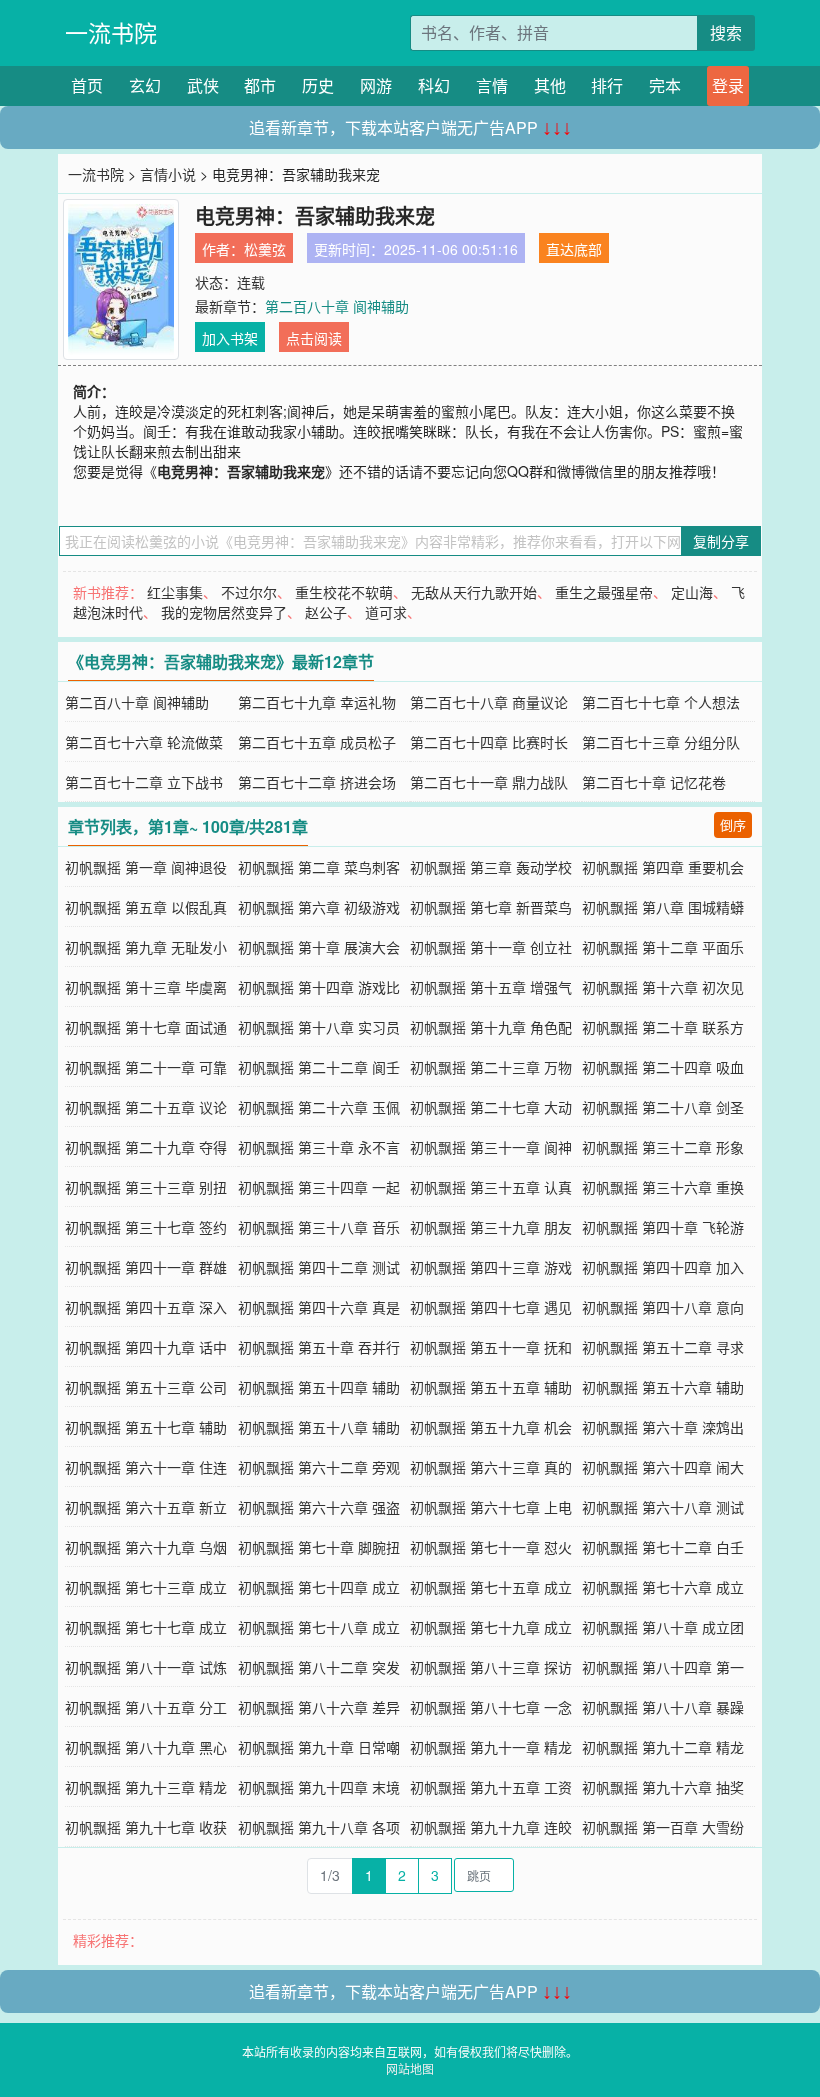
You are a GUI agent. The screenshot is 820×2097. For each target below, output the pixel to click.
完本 (665, 85)
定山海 (692, 592)
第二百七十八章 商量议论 (489, 702)
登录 (728, 85)
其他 (550, 85)
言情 (492, 85)
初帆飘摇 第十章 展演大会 (319, 947)
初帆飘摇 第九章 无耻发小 (146, 947)
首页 (87, 85)
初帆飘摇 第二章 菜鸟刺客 (319, 867)
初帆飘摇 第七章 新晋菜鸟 (491, 907)
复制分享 (721, 541)
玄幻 (145, 85)
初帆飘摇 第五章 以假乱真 (146, 907)
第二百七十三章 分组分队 (661, 742)
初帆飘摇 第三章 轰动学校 (491, 867)
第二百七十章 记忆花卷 (654, 782)
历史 (318, 85)
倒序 (733, 824)
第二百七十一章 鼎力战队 (489, 782)
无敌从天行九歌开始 (474, 592)
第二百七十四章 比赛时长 (489, 742)
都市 (260, 85)
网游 (376, 85)
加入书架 (230, 338)
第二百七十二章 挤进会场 (317, 782)
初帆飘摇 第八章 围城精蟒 (663, 907)
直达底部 (574, 249)
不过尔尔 (249, 592)
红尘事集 (175, 592)
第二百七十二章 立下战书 (144, 782)
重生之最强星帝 (604, 592)
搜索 (726, 32)
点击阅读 (314, 338)
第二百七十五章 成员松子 (317, 742)
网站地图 (410, 2068)
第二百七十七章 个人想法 (661, 702)
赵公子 (326, 612)
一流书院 (111, 32)
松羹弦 (265, 249)
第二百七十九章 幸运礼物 (317, 702)
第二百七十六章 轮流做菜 (144, 742)
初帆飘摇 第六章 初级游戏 (319, 907)
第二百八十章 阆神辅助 (337, 306)
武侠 (203, 85)
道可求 (386, 612)
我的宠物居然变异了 (224, 612)
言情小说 (168, 174)
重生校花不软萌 (344, 592)
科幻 (434, 85)
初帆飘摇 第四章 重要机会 (663, 867)
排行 (607, 85)
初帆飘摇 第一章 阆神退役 (146, 867)
